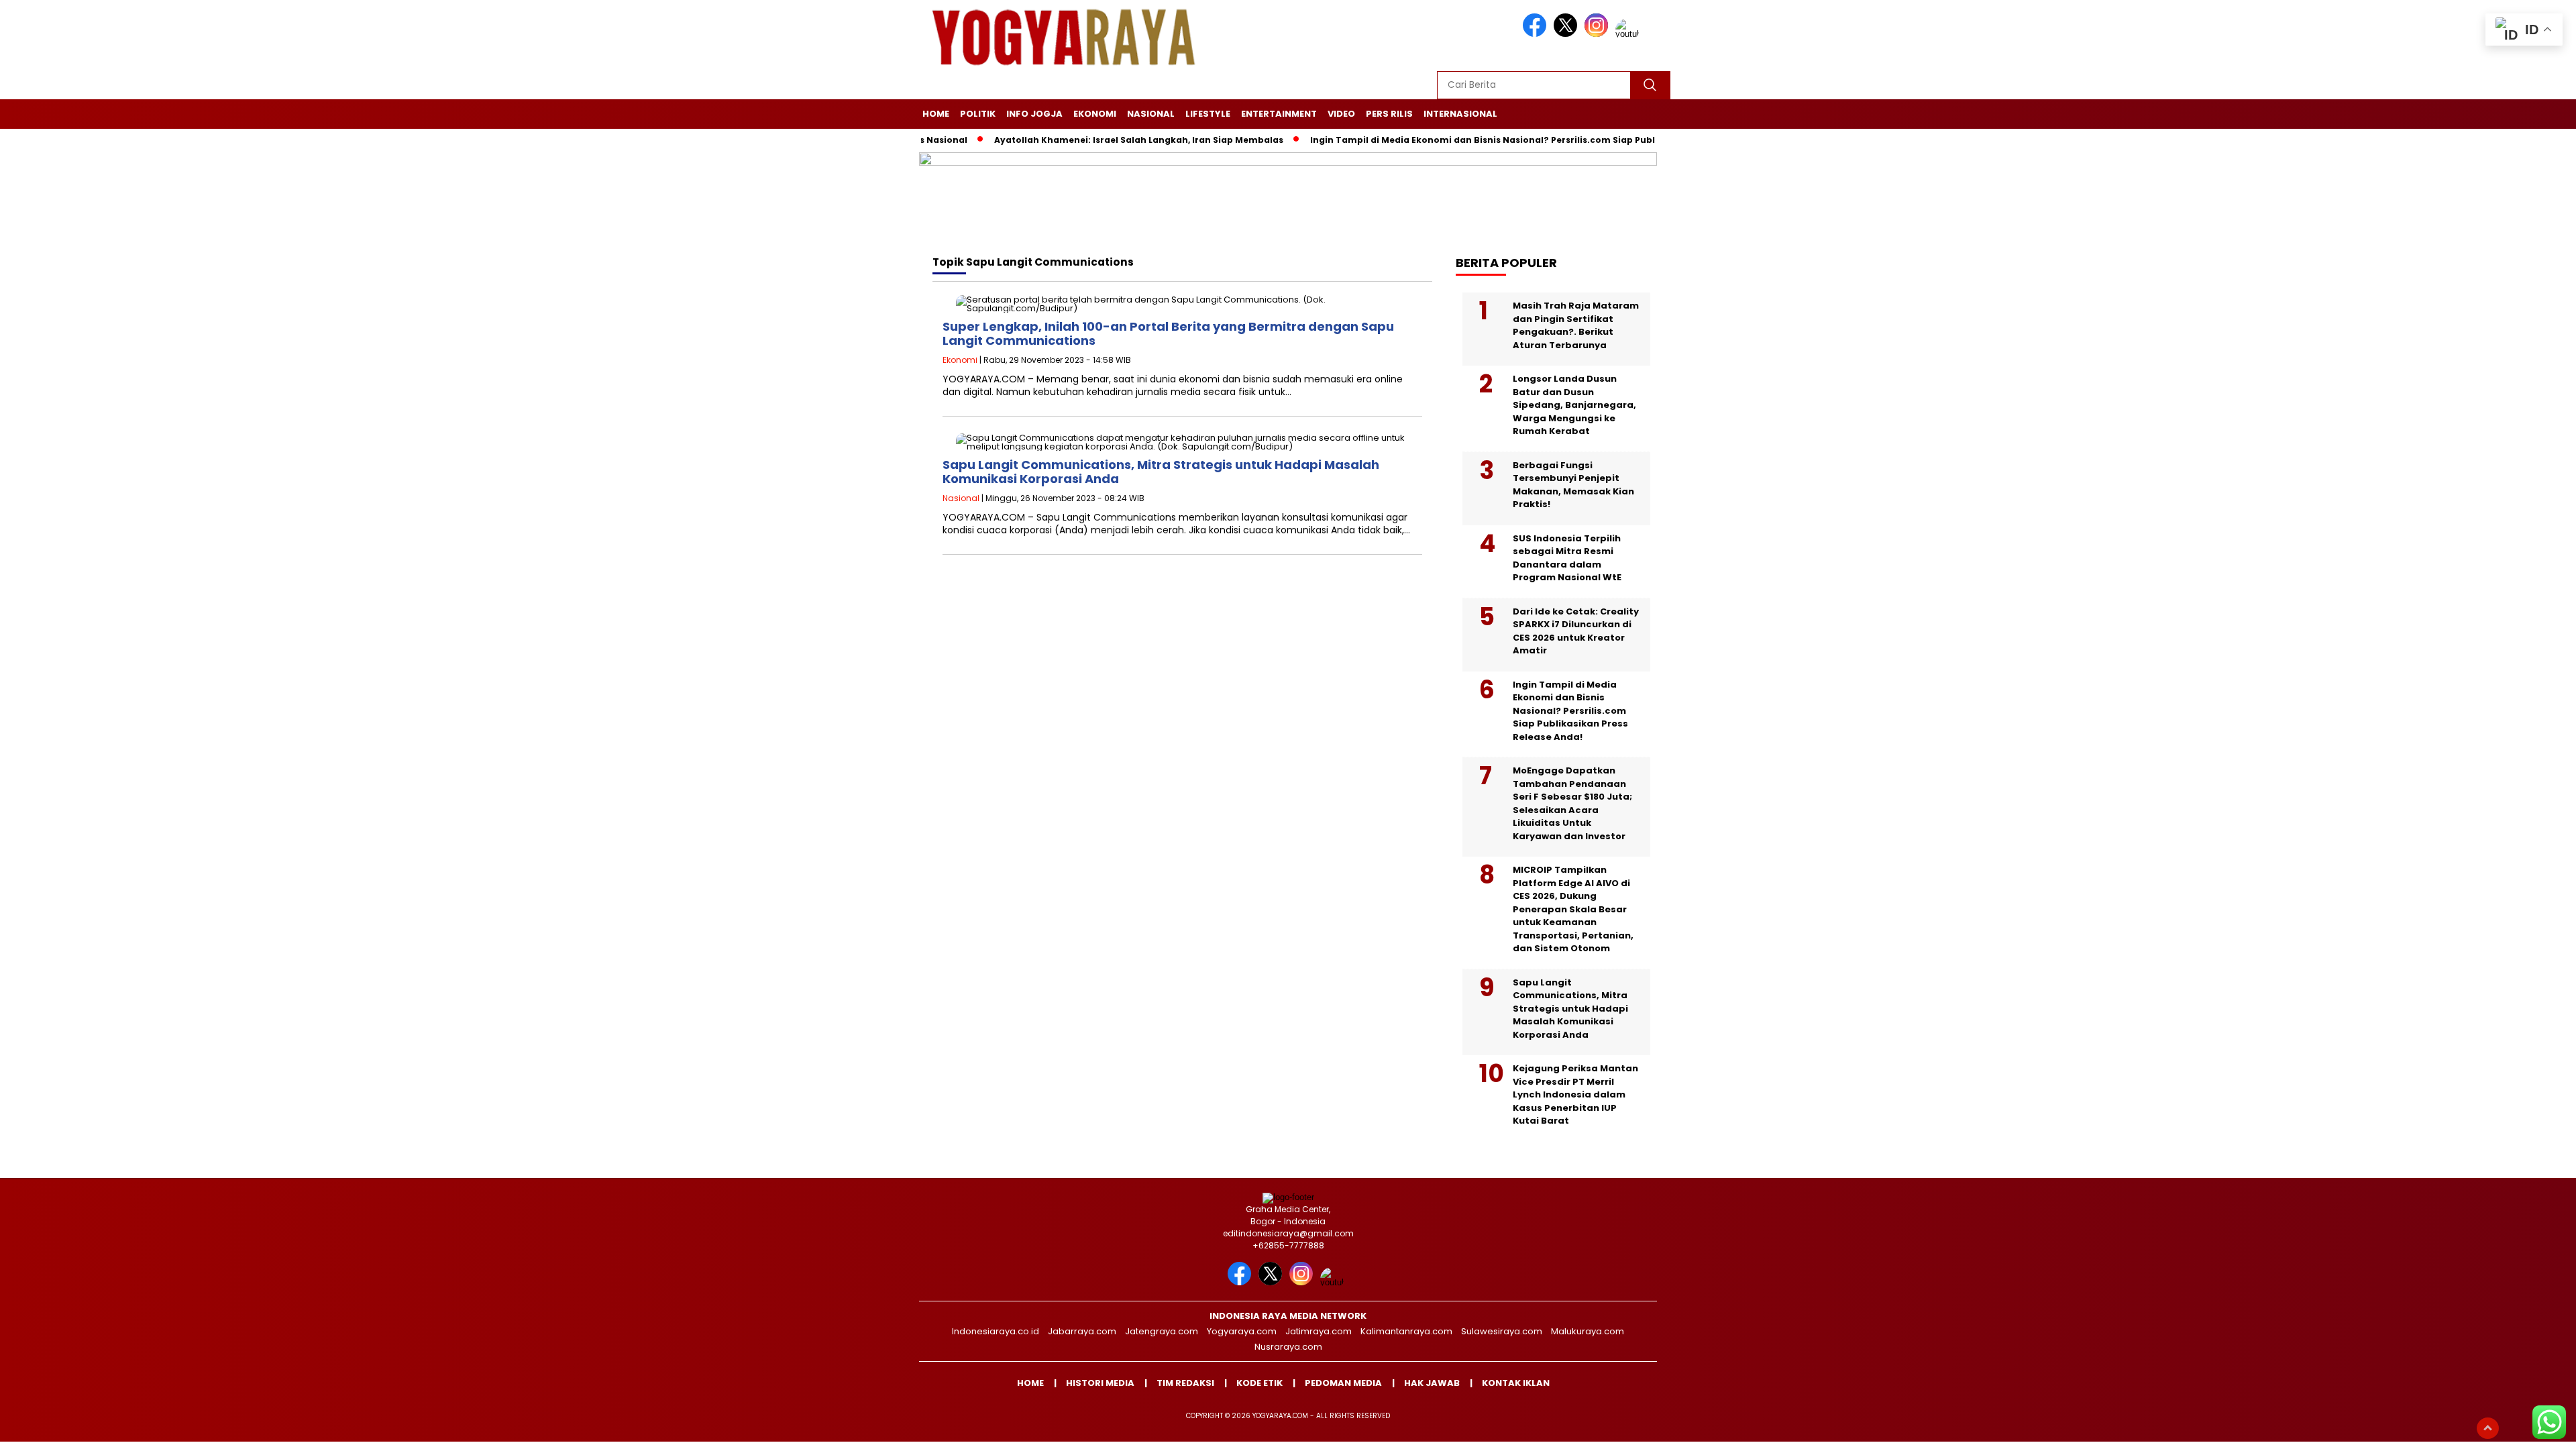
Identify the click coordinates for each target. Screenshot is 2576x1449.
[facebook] (1537, 34)
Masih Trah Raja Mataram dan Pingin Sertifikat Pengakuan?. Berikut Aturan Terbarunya (1576, 325)
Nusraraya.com (1288, 1347)
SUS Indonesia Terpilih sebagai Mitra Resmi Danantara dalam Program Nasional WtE (1567, 558)
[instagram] (1599, 34)
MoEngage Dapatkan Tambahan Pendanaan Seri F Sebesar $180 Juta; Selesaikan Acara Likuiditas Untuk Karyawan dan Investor (1572, 803)
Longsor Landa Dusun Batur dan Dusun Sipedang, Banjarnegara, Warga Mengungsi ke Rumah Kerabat (1574, 405)
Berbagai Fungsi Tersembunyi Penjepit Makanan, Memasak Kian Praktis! (1573, 485)
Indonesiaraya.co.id (996, 1331)
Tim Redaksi (1185, 1383)
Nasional (1151, 114)
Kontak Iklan (1516, 1383)
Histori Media (1100, 1383)
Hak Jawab (1432, 1383)
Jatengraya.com (1162, 1331)
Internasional (1460, 114)
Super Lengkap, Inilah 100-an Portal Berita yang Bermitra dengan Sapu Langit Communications (1168, 334)
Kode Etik (1259, 1383)
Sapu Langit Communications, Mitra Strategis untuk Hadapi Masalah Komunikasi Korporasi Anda (1161, 472)
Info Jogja (1034, 114)
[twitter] (1568, 34)
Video (1341, 114)
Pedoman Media (1343, 1383)
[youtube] (1629, 34)
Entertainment (1279, 114)
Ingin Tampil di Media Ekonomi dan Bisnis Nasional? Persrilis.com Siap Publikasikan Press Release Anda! (1495, 140)
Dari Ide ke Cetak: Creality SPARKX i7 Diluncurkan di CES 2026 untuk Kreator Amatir (1576, 631)
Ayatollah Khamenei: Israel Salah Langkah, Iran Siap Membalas (1086, 140)
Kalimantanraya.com (1406, 1331)
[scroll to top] (2488, 1428)
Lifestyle (1208, 114)
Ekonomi (1095, 114)
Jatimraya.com (1319, 1331)
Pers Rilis (1389, 114)
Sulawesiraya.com (1502, 1331)
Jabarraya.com (1082, 1331)
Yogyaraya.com (1242, 1331)
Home (936, 114)
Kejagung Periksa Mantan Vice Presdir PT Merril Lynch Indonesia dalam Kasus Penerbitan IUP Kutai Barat (1575, 1094)
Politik (978, 114)
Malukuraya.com (1588, 1331)
